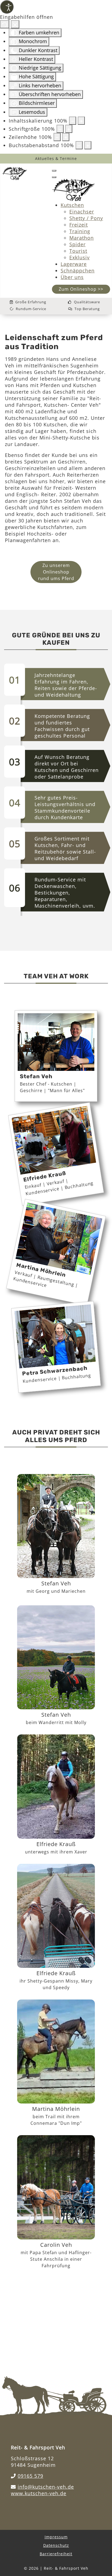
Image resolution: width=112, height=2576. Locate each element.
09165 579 (30, 2476)
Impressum (56, 2537)
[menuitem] (72, 205)
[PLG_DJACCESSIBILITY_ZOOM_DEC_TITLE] (73, 121)
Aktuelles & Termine (56, 158)
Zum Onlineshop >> (81, 289)
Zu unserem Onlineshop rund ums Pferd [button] (56, 572)
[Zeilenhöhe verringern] (57, 137)
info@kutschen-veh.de (46, 2487)
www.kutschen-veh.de (39, 2493)
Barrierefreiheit (56, 2554)
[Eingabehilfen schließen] (15, 24)
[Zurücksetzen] (5, 24)
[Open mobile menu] (54, 171)
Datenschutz (56, 2545)
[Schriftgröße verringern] (60, 129)
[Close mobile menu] (54, 177)
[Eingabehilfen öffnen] (7, 7)
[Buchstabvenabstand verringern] (79, 145)
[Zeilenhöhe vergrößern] (66, 137)
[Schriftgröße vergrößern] (69, 129)
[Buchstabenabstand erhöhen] (88, 145)
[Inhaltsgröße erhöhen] (81, 121)
